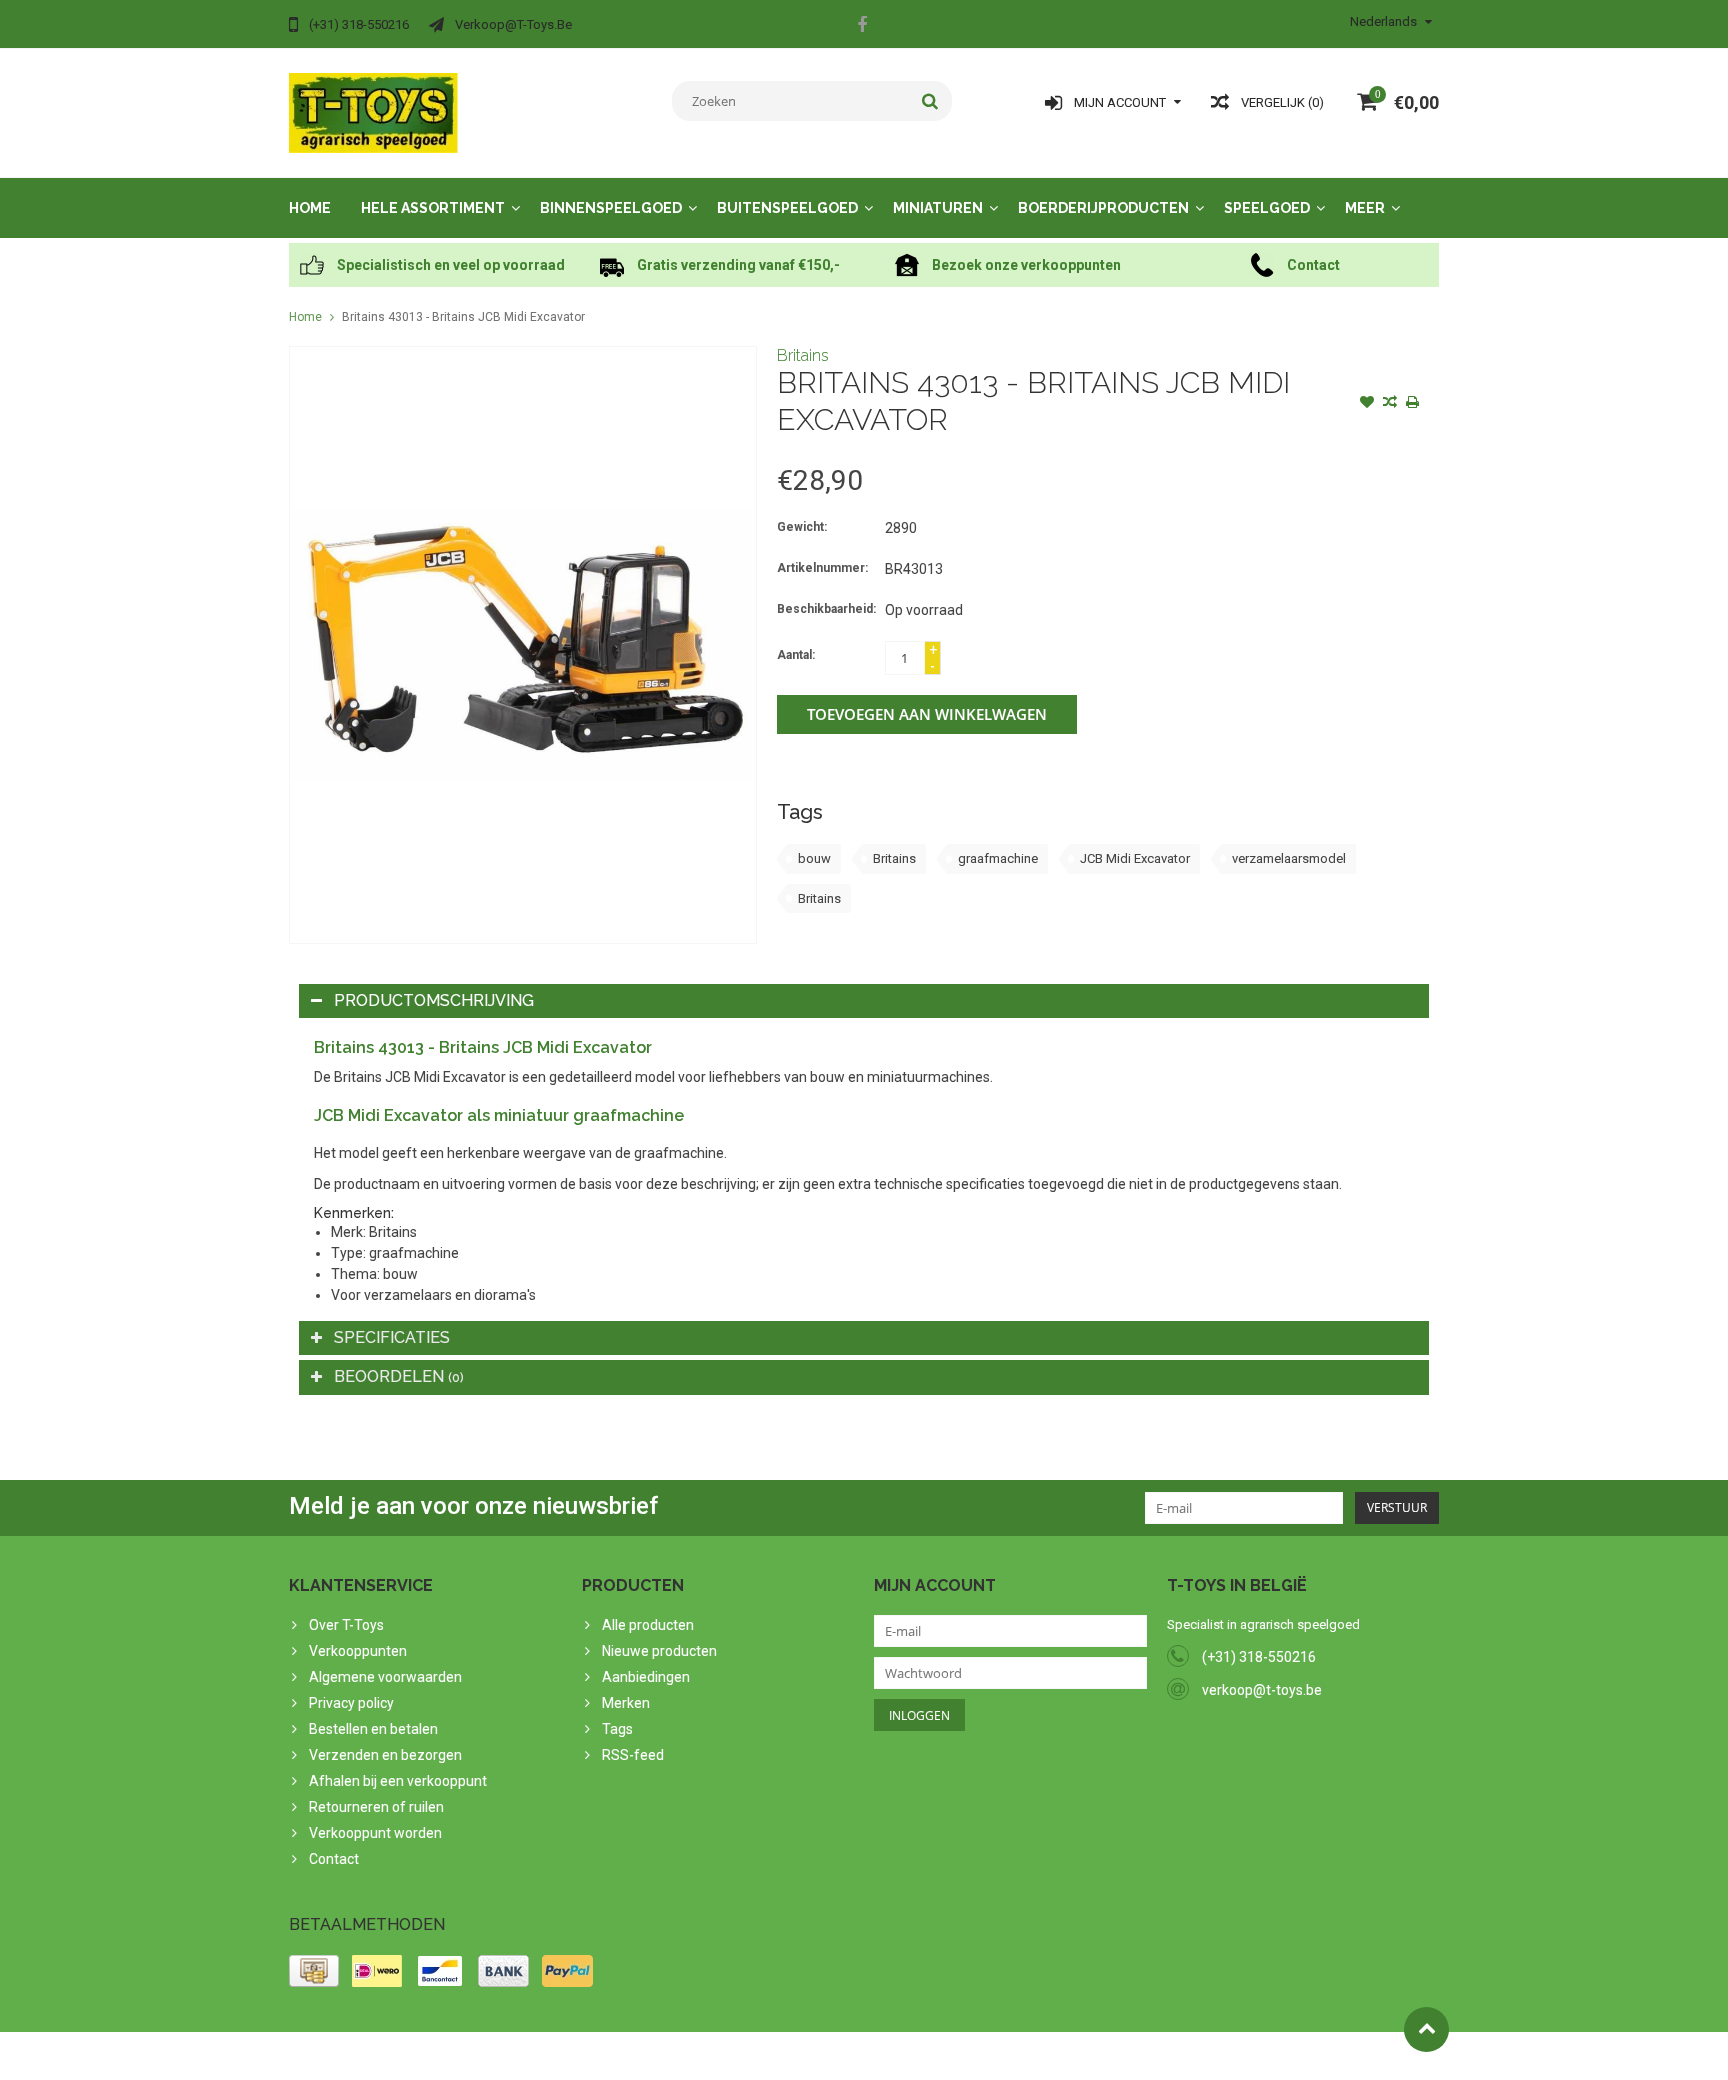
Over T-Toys (346, 1625)
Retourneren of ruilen (376, 1807)
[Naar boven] (1426, 2029)
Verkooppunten (358, 1651)
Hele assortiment (433, 208)
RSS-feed (633, 1755)
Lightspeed (685, 2056)
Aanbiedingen (646, 1677)
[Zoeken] (930, 101)
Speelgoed (1267, 208)
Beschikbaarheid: (826, 609)
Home (310, 208)
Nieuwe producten (659, 1651)
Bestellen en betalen (373, 1729)
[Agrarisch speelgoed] (373, 112)
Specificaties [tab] (392, 1337)
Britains (803, 355)
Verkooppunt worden (375, 1833)
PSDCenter (550, 2056)
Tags (617, 1729)
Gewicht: (802, 527)
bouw (814, 858)
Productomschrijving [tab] (434, 1000)
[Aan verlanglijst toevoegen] (1367, 404)
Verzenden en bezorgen (385, 1755)
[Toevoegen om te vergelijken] (1390, 404)
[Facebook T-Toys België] (862, 27)
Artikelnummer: (822, 568)
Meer (1365, 208)
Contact (334, 1859)
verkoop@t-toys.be (1262, 1690)
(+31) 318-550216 (1259, 1657)
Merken (626, 1703)
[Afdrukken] (1413, 404)
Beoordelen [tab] (399, 1376)
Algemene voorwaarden (385, 1677)
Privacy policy (351, 1703)
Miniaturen (938, 208)
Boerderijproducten (1103, 208)
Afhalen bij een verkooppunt (398, 1781)
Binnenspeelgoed (611, 208)
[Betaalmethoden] (314, 1971)
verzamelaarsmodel (1289, 858)
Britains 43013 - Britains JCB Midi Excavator (463, 317)
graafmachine (998, 858)
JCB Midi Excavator (1135, 858)
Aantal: (796, 655)
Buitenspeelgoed (787, 208)
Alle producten (648, 1625)
